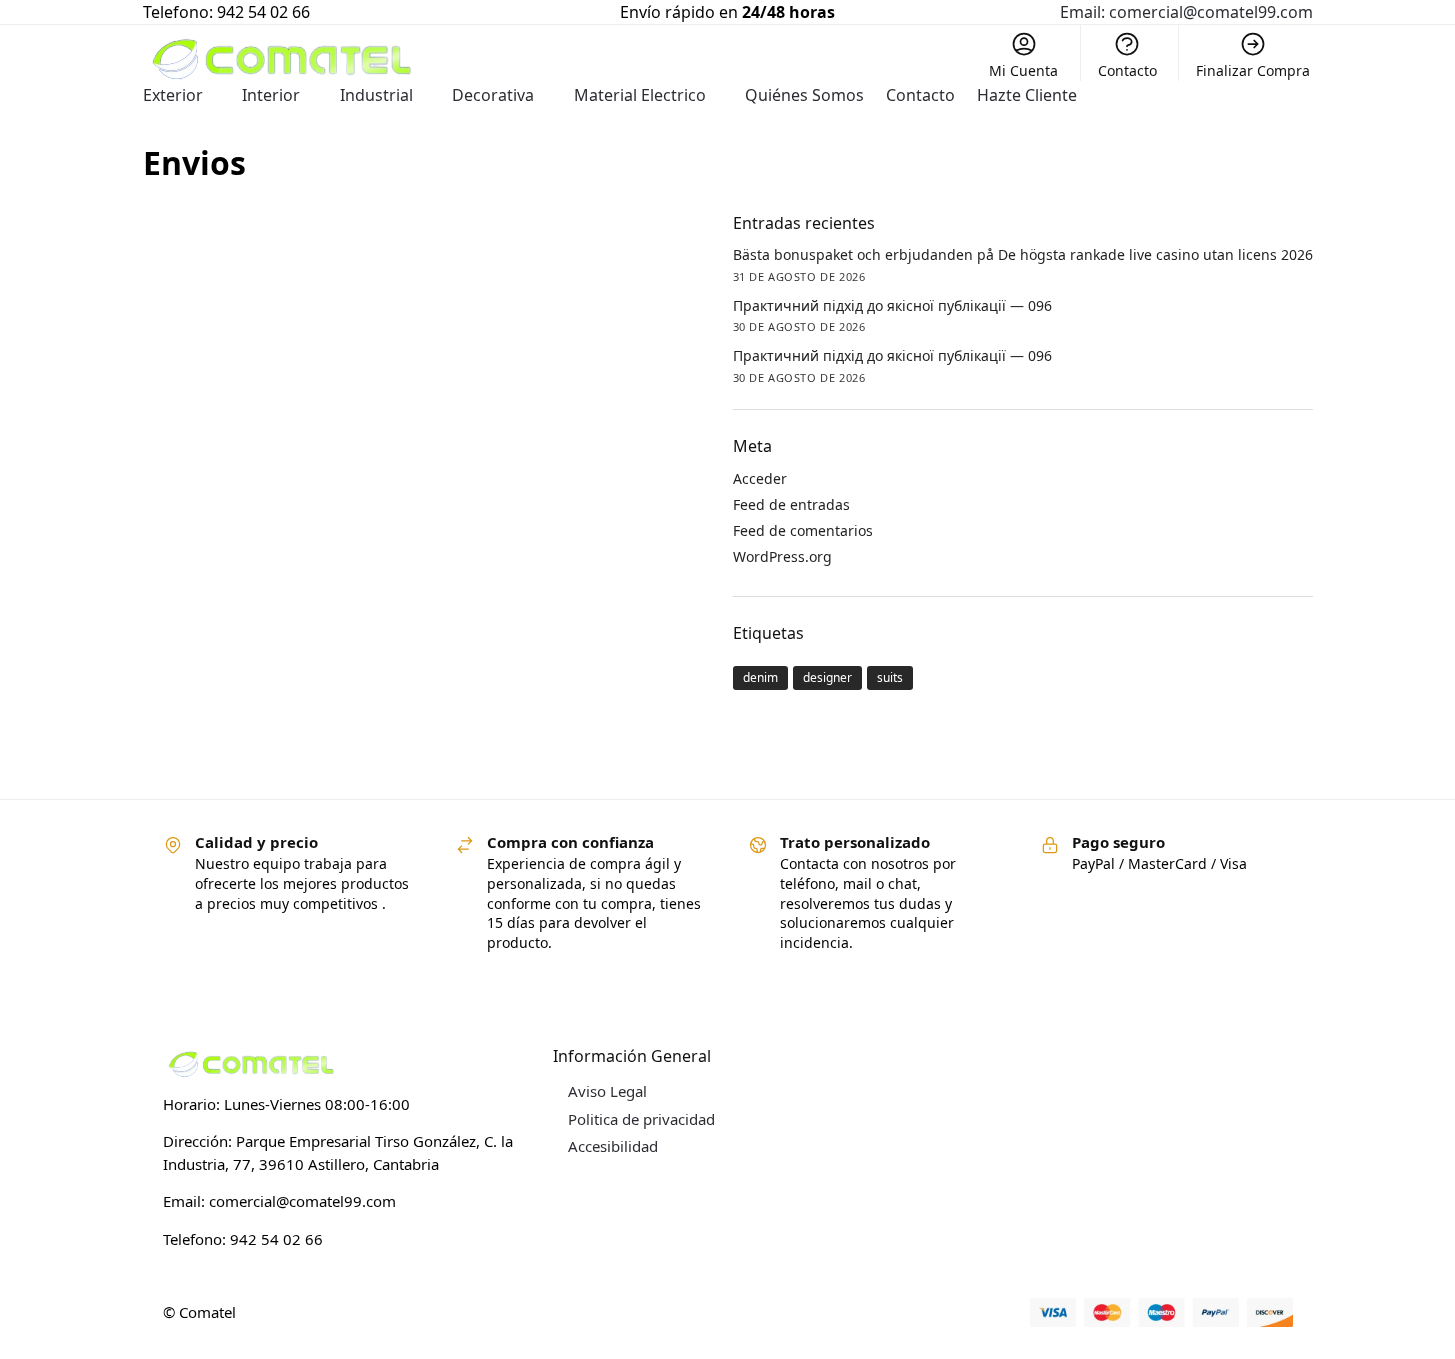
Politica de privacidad (641, 1119)
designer (827, 677)
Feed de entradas (791, 504)
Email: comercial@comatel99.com (1186, 12)
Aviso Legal (607, 1091)
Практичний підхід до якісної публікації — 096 (892, 305)
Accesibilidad (613, 1146)
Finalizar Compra (1253, 70)
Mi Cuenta (1023, 70)
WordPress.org (782, 556)
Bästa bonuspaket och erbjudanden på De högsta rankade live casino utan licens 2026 (1023, 254)
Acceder (760, 478)
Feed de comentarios (803, 530)
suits (890, 677)
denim (760, 677)
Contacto (1127, 70)
